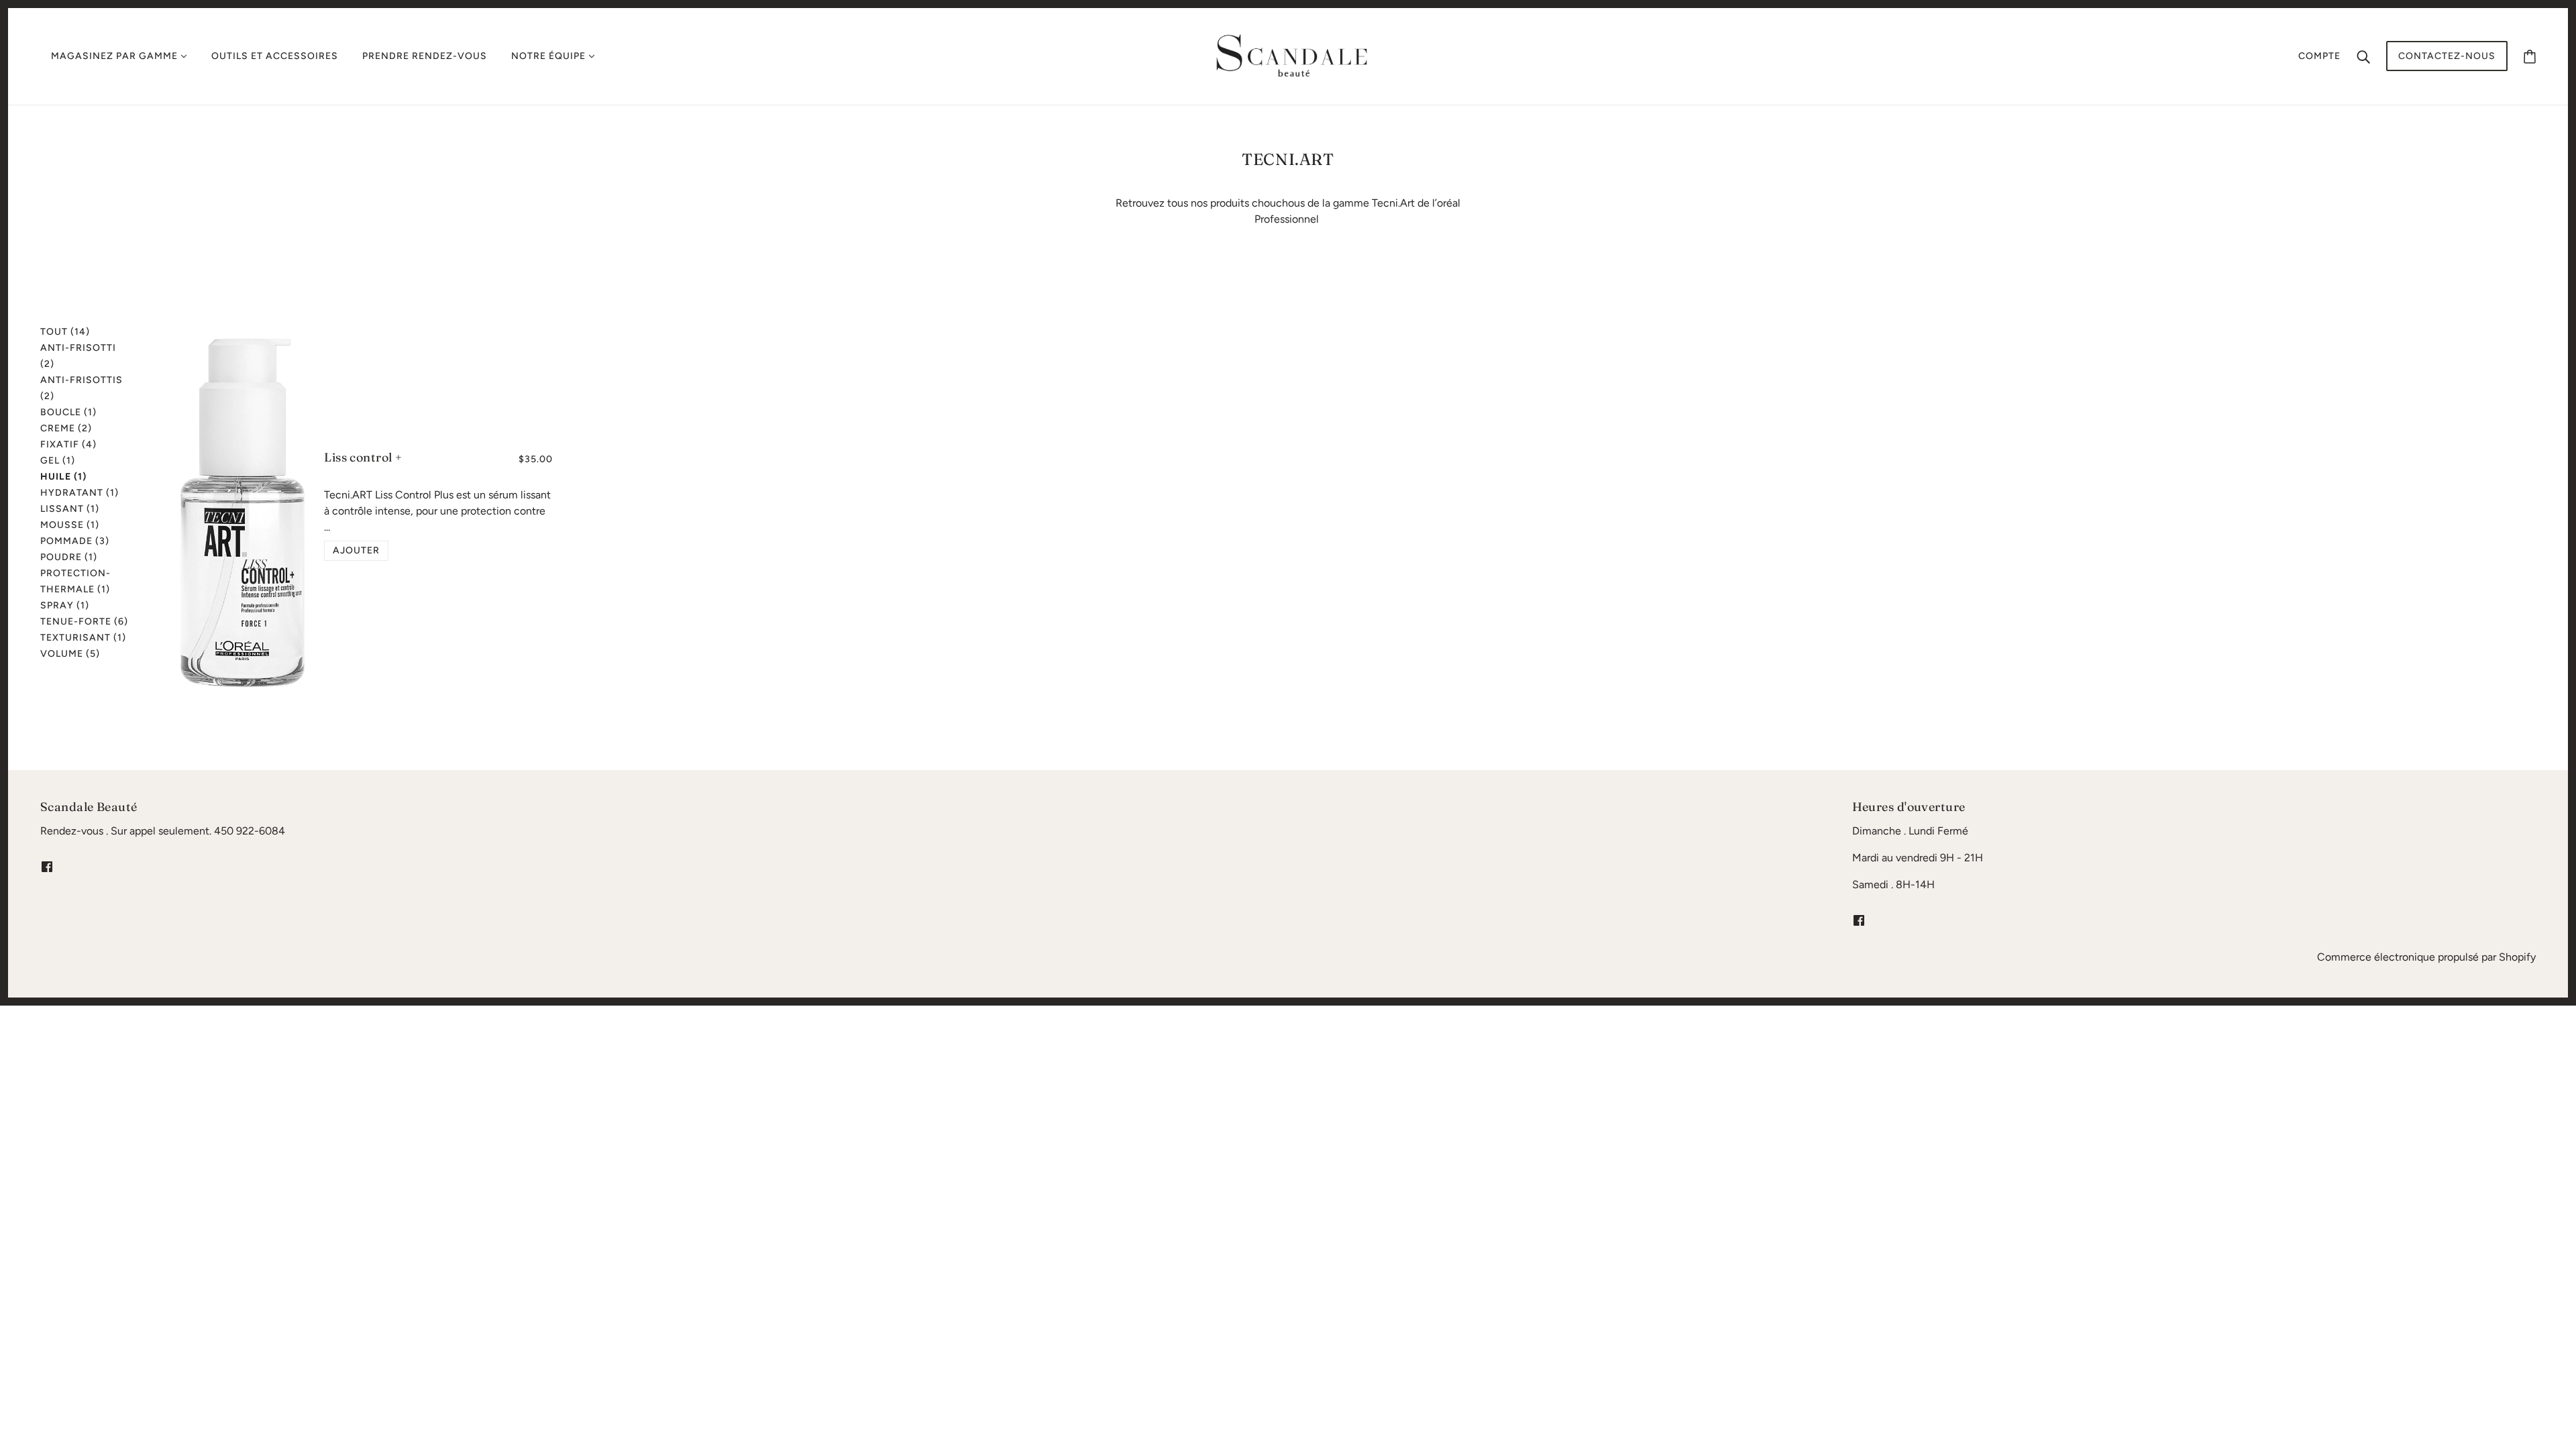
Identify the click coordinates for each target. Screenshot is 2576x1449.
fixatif (68, 444)
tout (65, 332)
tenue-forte (84, 622)
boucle (68, 412)
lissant (70, 509)
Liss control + (363, 457)
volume (70, 654)
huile (63, 477)
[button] (356, 551)
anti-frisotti (78, 356)
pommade (75, 541)
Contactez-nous (2447, 56)
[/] (1292, 55)
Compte (2319, 56)
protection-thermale (75, 581)
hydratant (79, 493)
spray (65, 605)
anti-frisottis (82, 388)
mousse (70, 525)
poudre (69, 557)
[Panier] (2530, 56)
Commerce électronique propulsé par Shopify (2426, 957)
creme (66, 428)
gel (58, 461)
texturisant (83, 638)
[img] (47, 866)
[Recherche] (2363, 56)
